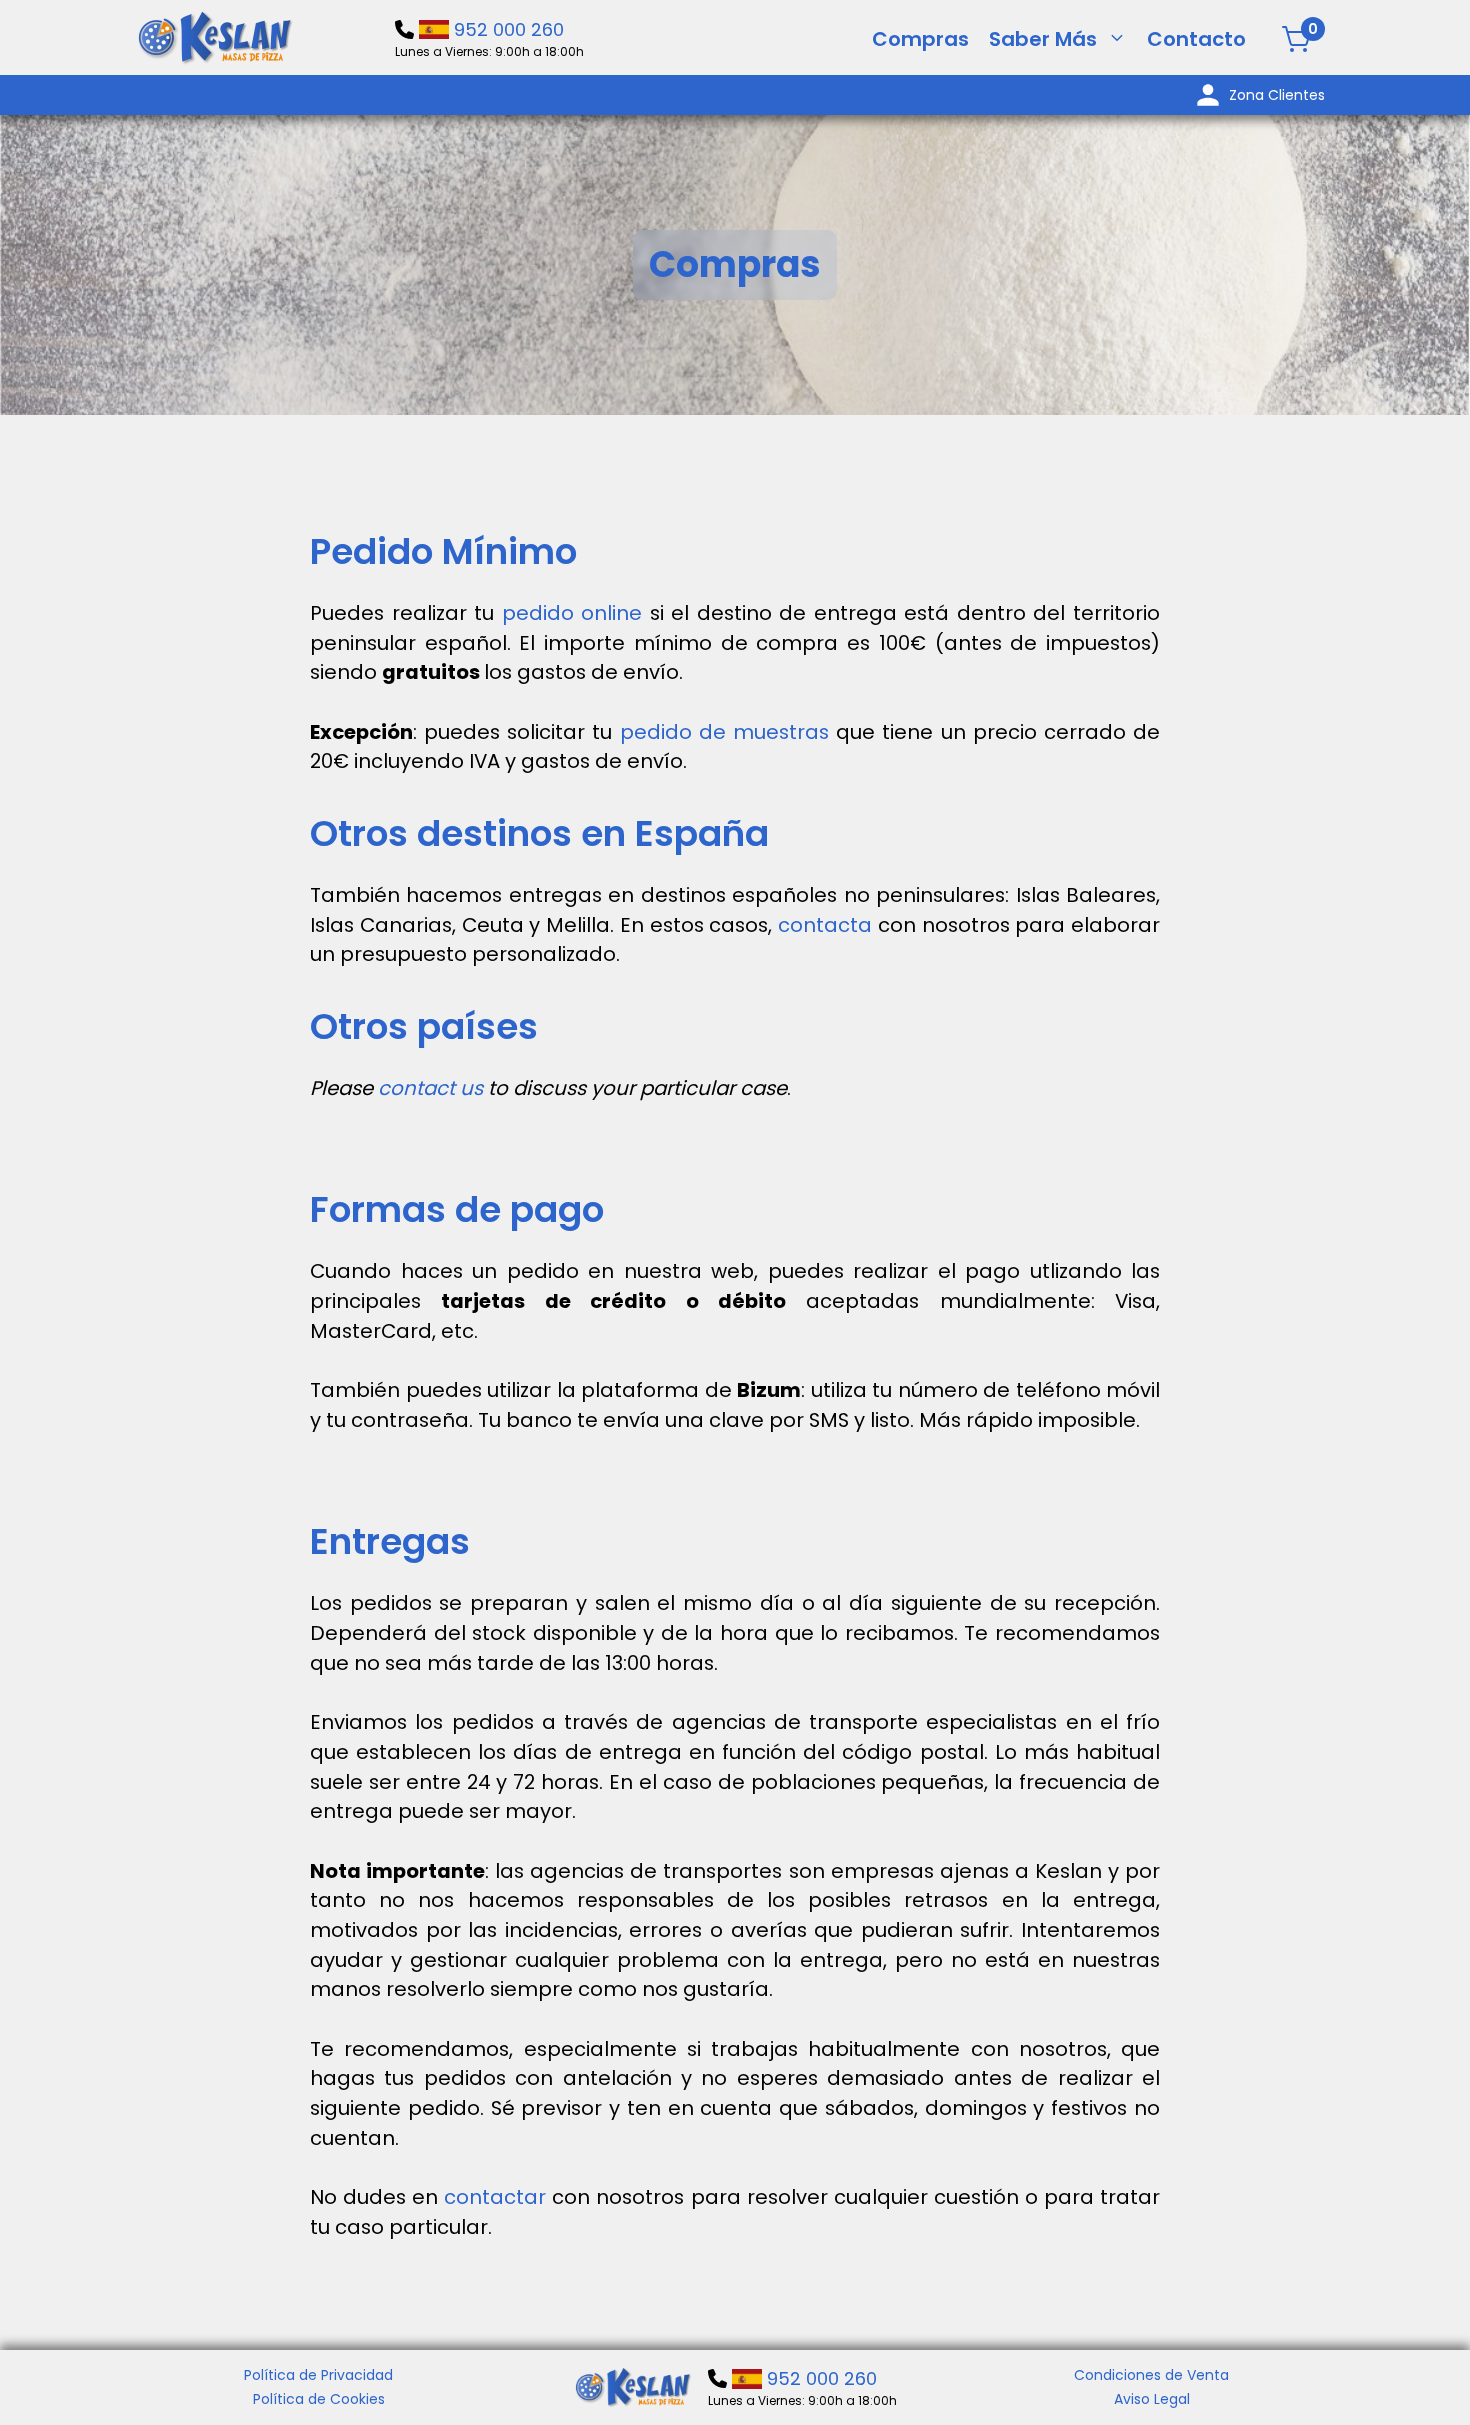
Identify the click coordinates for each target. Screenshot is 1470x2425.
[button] (1117, 39)
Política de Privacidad (318, 2375)
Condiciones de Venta (1151, 2375)
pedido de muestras (724, 732)
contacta (828, 925)
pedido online (572, 613)
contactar (498, 2197)
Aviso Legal (1152, 2399)
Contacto (1196, 39)
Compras (920, 39)
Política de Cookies (319, 2399)
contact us (430, 1088)
